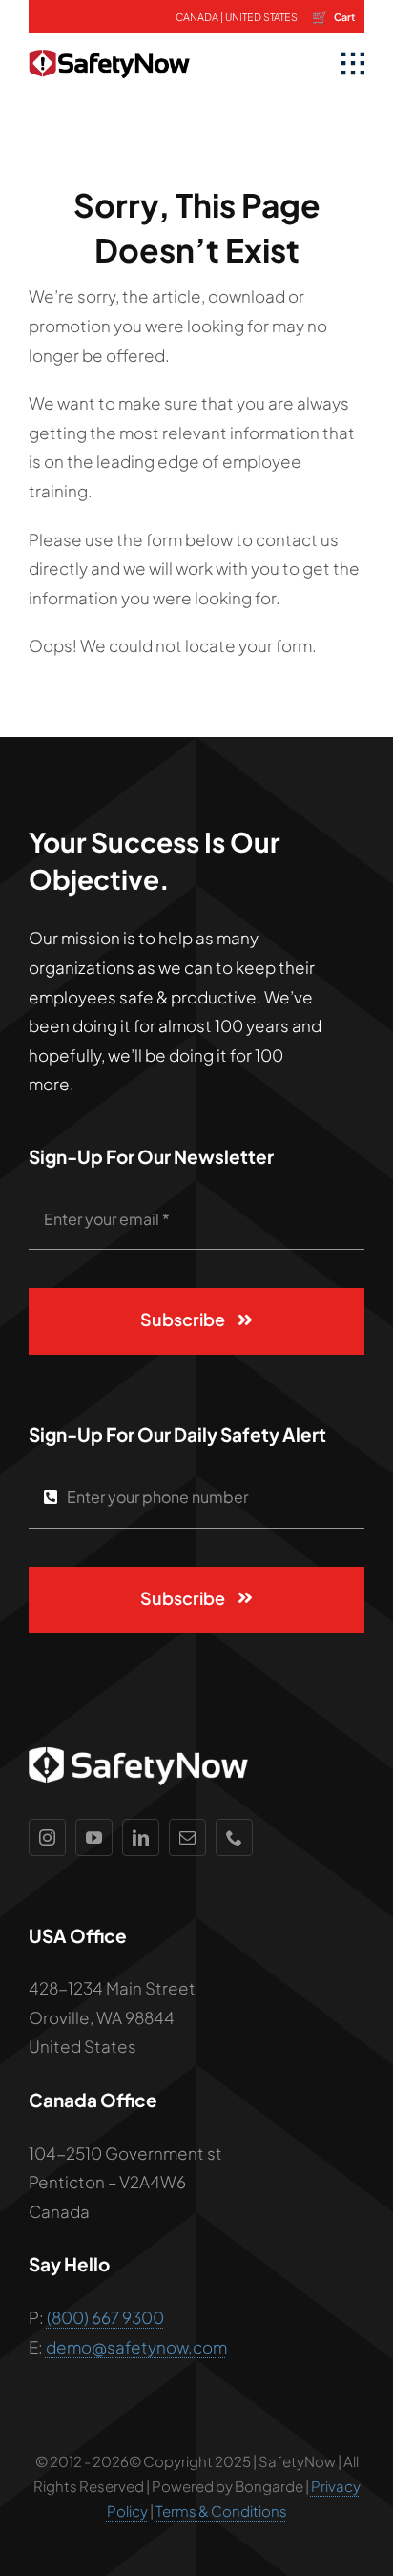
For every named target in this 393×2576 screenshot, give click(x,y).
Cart (333, 16)
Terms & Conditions (221, 2511)
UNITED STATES (261, 17)
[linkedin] (141, 1837)
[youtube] (94, 1837)
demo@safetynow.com (136, 2347)
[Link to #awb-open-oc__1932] (353, 64)
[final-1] (109, 41)
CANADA (197, 17)
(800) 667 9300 (105, 2317)
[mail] (187, 1837)
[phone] (234, 1837)
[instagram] (47, 1837)
